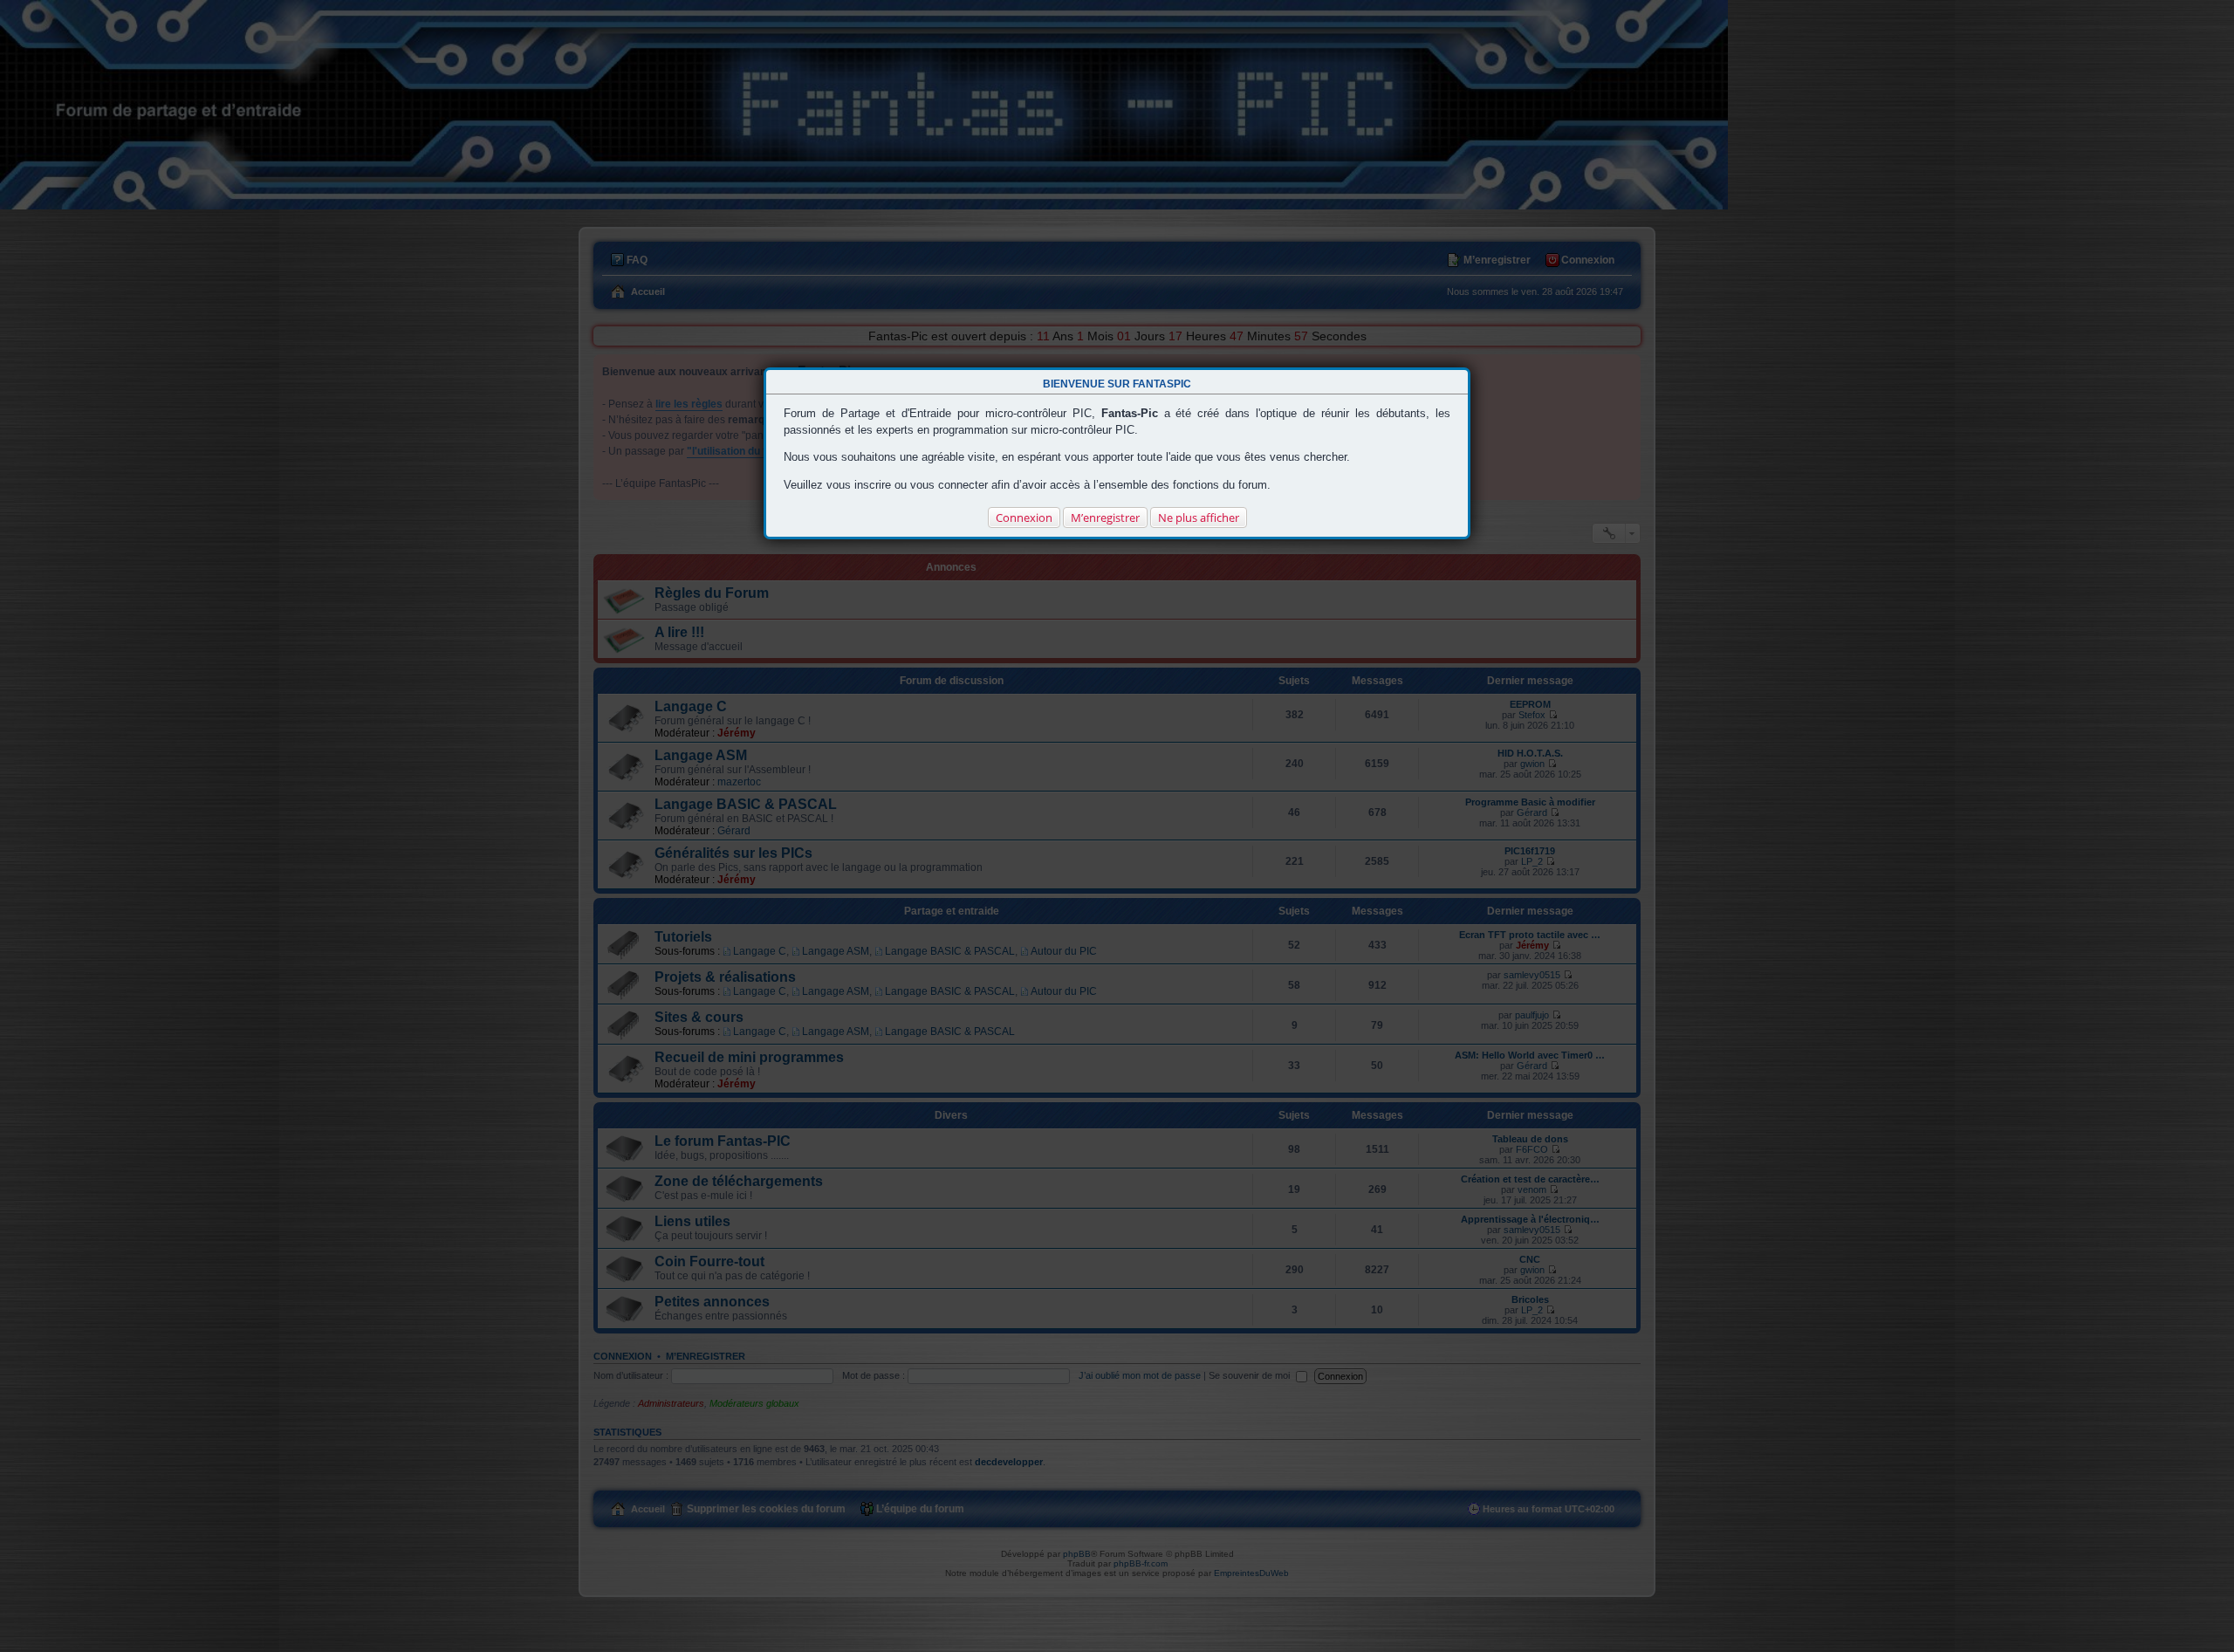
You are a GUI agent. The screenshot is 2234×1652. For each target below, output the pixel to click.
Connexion (1024, 518)
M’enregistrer (1105, 518)
